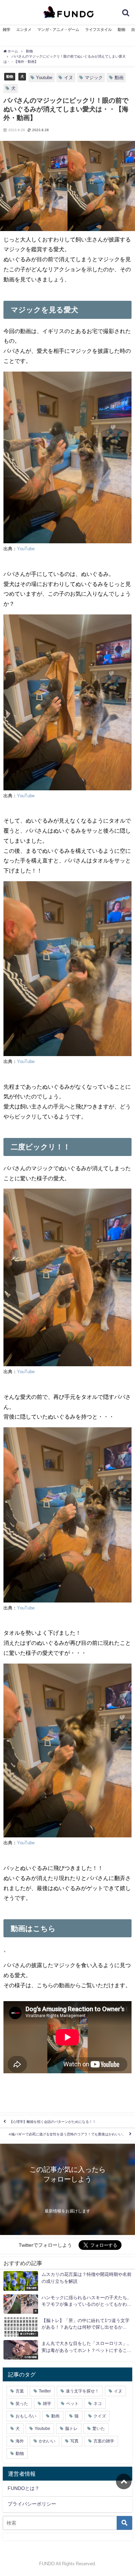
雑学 (7, 29)
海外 (20, 2441)
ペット (72, 2404)
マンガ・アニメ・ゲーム (58, 29)
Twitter (45, 2391)
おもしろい (26, 2416)
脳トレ (71, 2429)
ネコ (98, 2404)
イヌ (69, 78)
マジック (94, 78)
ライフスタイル (98, 29)
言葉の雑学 (104, 2441)
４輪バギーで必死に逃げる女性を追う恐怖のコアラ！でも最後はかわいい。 (67, 2134)
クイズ (100, 2416)
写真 (74, 2441)
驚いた (99, 2429)
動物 (121, 29)
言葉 (20, 2391)
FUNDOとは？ (24, 2488)
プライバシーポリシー (32, 2504)
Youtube (44, 78)
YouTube (26, 549)
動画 (119, 78)
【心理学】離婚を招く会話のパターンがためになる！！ (53, 2122)
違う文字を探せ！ (82, 2391)
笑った (22, 2404)
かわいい (47, 2441)
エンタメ (24, 29)
